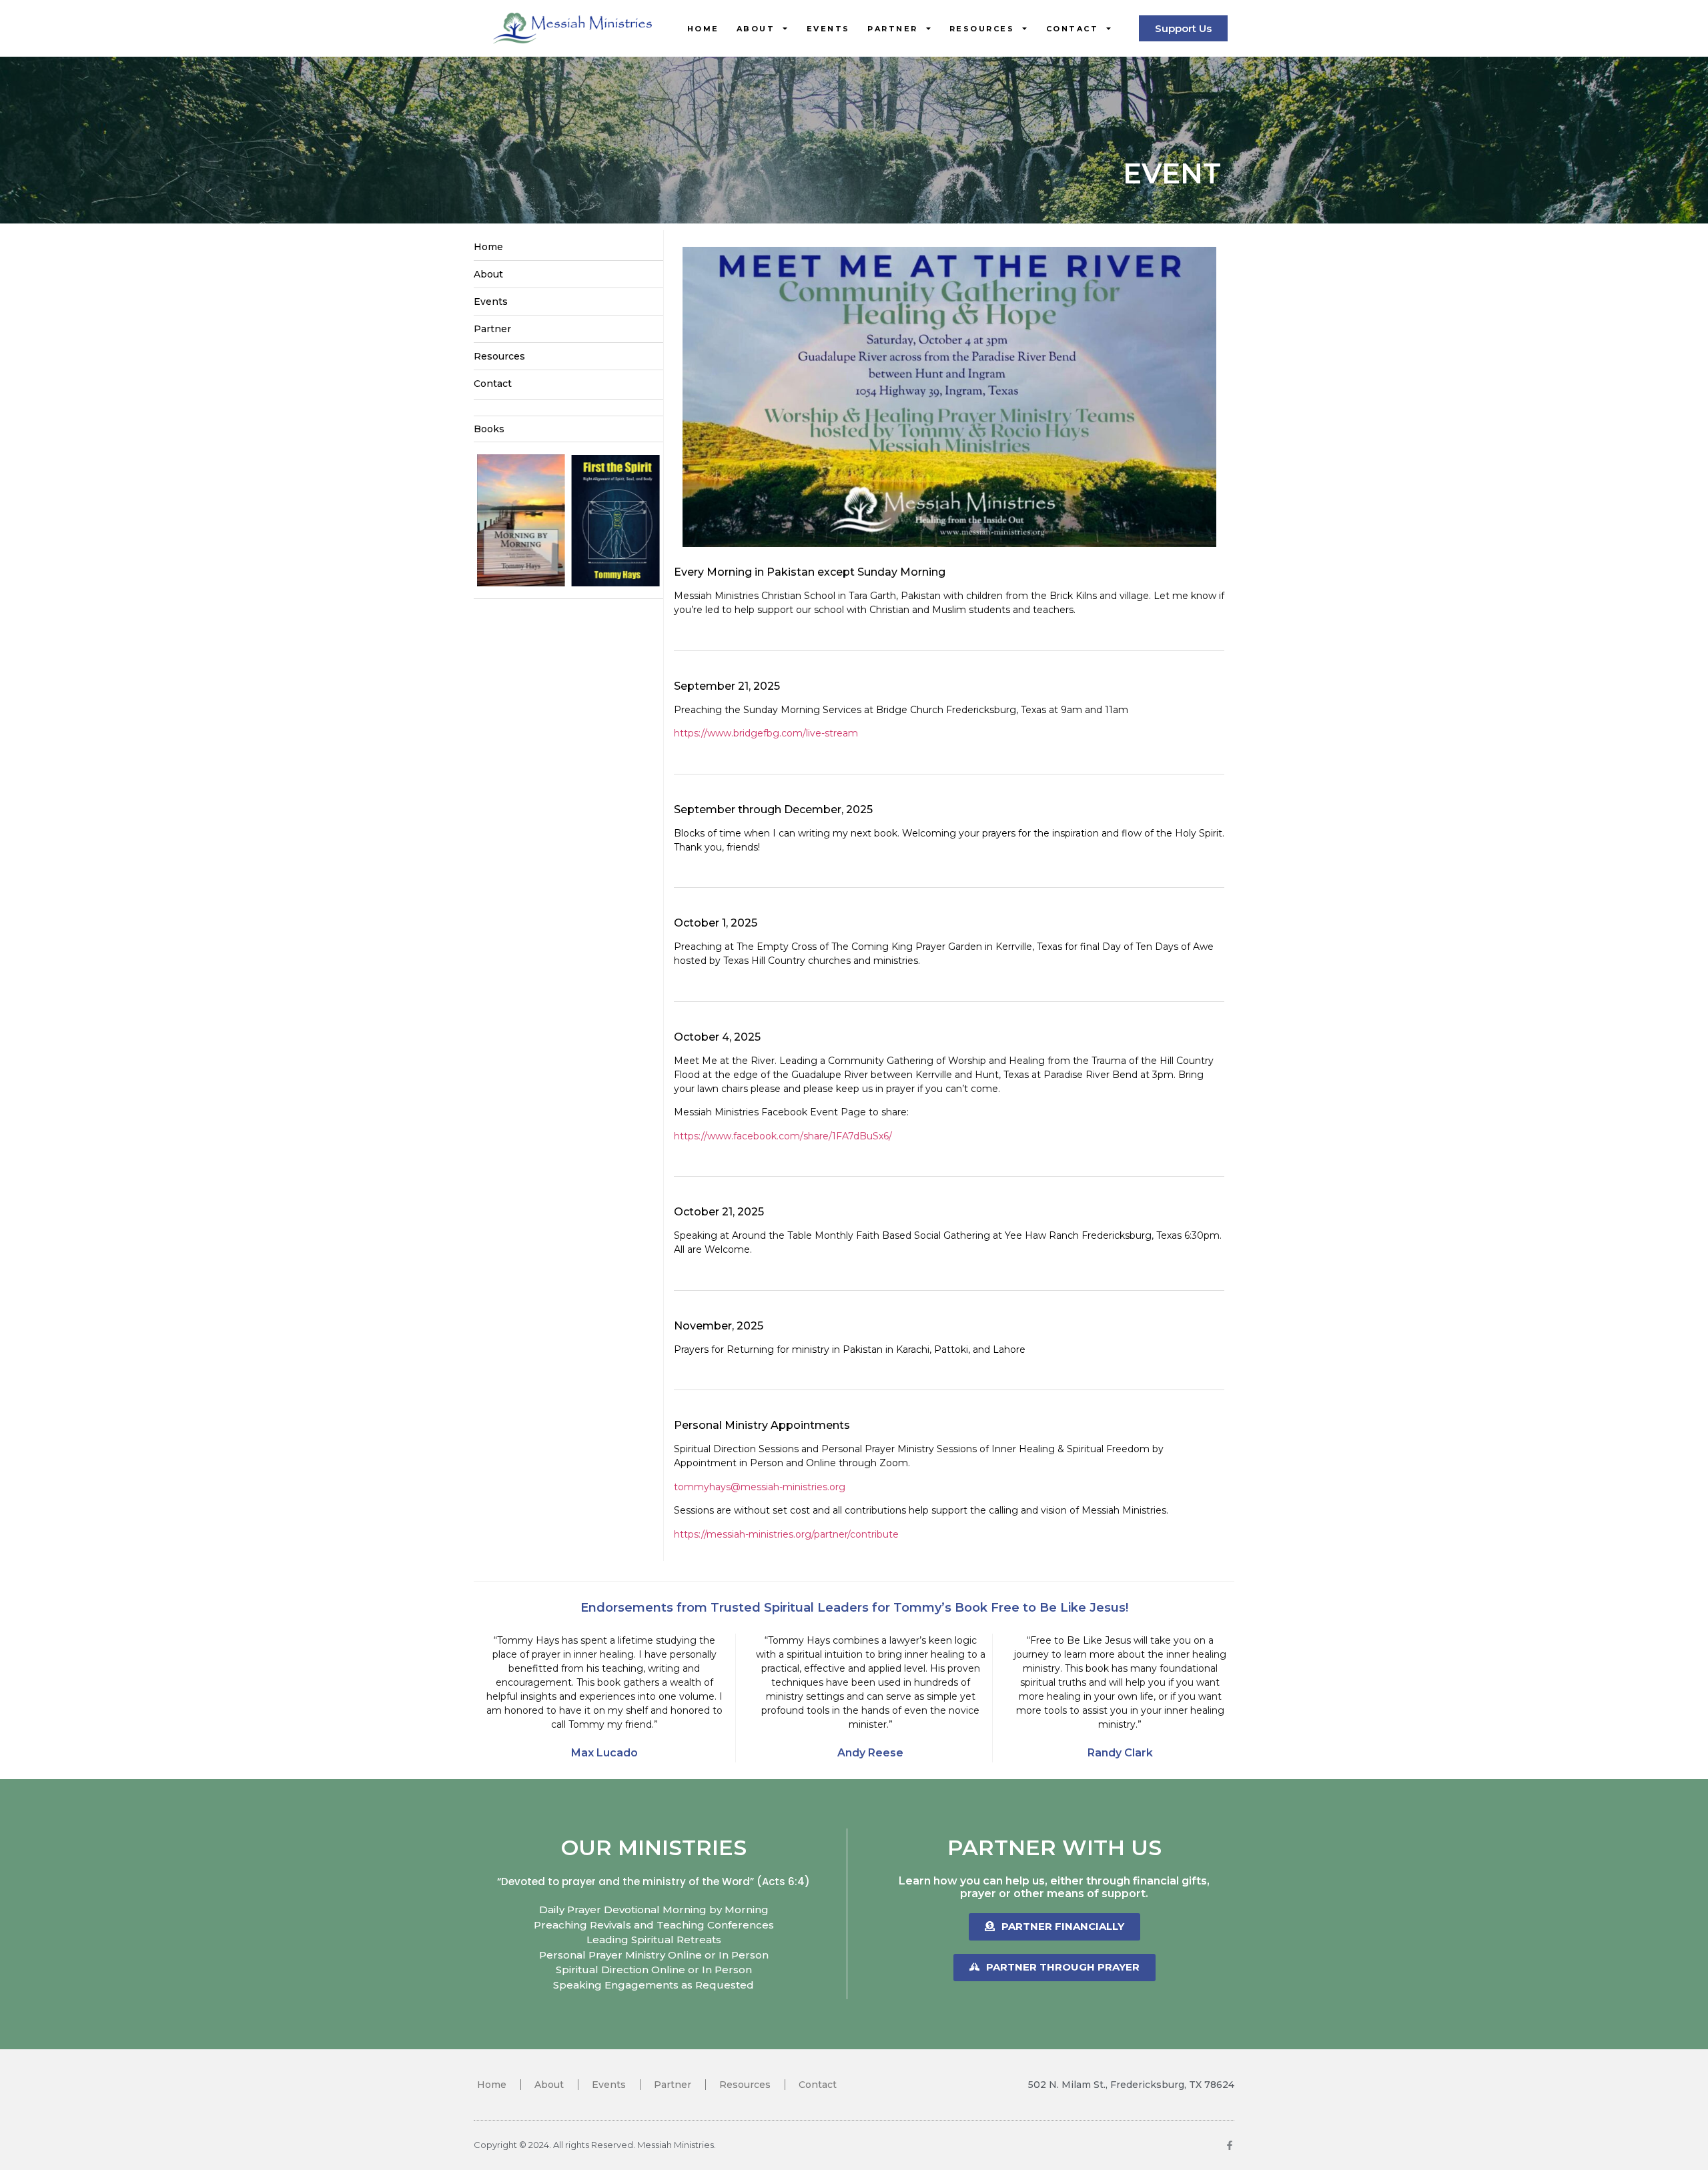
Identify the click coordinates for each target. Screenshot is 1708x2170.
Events (828, 29)
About (756, 29)
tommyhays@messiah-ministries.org (760, 1487)
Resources (982, 29)
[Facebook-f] (1230, 2145)
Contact (1073, 29)
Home (703, 29)
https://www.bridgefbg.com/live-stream (766, 733)
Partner (893, 29)
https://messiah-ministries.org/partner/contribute (786, 1534)
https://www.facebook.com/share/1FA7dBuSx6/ (783, 1136)
